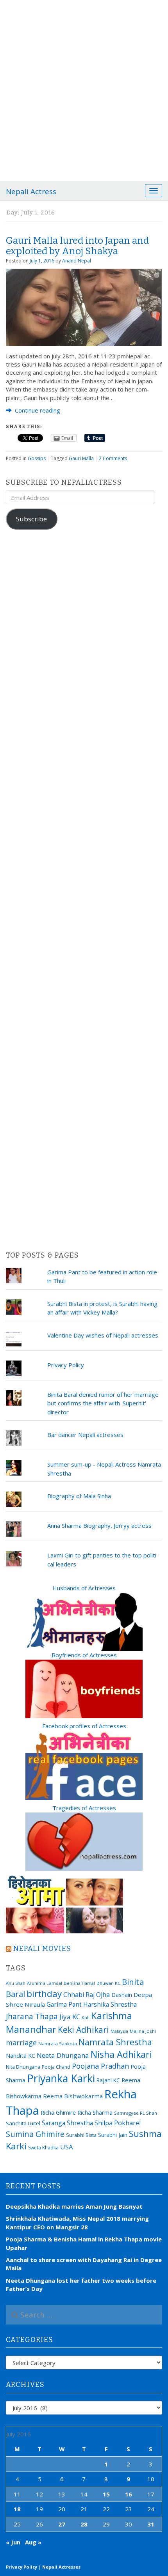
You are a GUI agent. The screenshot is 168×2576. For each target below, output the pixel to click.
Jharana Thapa (32, 2016)
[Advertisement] (84, 88)
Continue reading (37, 410)
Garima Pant (64, 2004)
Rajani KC (108, 2080)
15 (106, 2494)
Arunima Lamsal (45, 1983)
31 (151, 2524)
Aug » (33, 2542)
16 (129, 2494)
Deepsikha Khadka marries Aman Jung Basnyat (74, 2206)
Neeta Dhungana (63, 2055)
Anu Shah (16, 1983)
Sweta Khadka (43, 2148)
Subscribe (31, 519)
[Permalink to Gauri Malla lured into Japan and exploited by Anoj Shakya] (84, 306)
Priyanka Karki (61, 2078)
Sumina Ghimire (35, 2134)
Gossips (37, 458)
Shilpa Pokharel (118, 2123)
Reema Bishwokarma (73, 2096)
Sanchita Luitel (23, 2123)
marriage (21, 2043)
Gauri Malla (81, 458)
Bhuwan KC (108, 1983)
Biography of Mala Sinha (79, 1496)
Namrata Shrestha (115, 2042)
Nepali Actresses (61, 2567)
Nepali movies (42, 1949)
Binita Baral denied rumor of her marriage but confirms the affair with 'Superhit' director (103, 1403)
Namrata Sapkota (58, 2044)
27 (62, 2524)
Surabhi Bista (81, 2135)
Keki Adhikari (83, 2029)
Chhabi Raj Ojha (87, 1995)
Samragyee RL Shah (136, 2113)
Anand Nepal (77, 261)
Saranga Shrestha (67, 2123)
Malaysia (119, 2031)
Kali (86, 2017)
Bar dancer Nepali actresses (85, 1435)
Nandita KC (21, 2055)
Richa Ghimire (58, 2112)
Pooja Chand (56, 2067)
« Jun (13, 2542)
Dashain (122, 1995)
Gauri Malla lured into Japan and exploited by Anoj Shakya (77, 246)
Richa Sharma (95, 2112)
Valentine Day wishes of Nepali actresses (103, 1335)
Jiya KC (70, 2017)
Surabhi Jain (113, 2135)
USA (67, 2147)
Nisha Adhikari (121, 2054)
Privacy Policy (66, 1365)
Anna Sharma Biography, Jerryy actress (99, 1525)
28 (84, 2524)
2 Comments (113, 458)
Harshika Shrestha (110, 2004)
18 (17, 2509)
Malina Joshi (143, 2031)
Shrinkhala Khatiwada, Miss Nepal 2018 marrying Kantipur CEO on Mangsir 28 (77, 2223)
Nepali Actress (31, 191)
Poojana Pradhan (100, 2066)
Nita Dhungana (23, 2067)
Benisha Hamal (79, 1983)
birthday (44, 1994)
